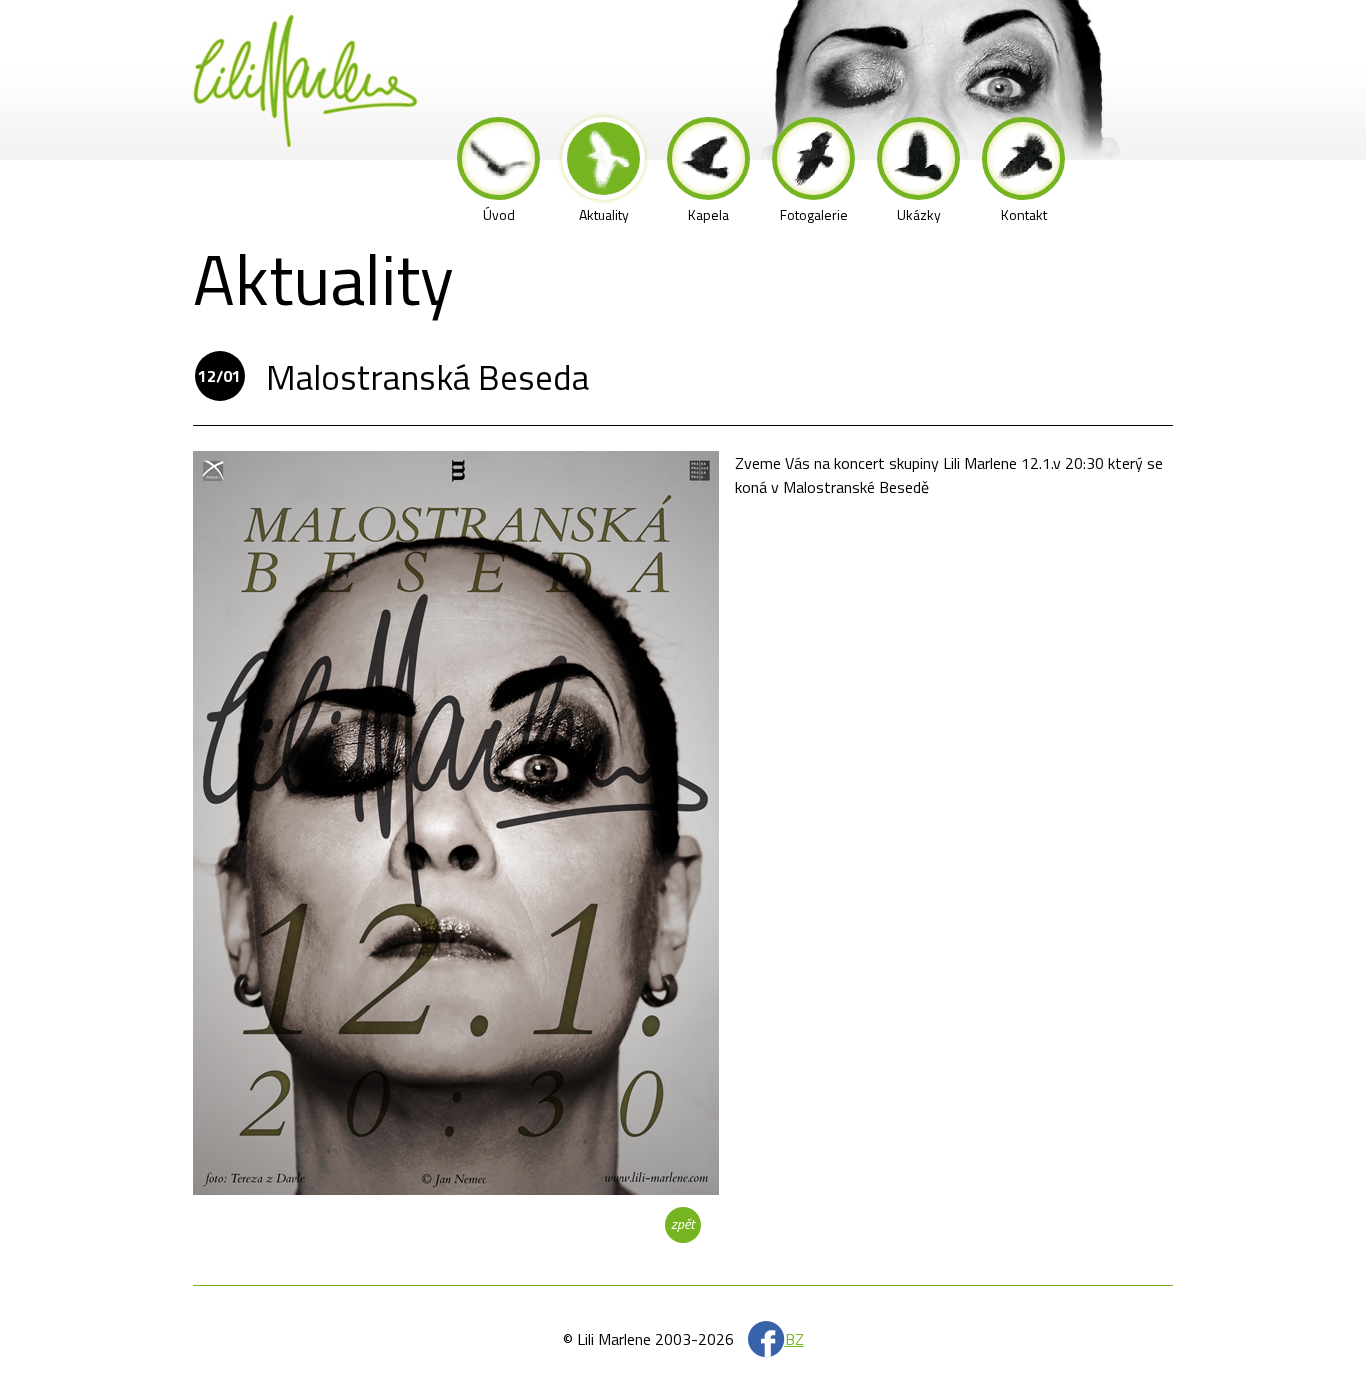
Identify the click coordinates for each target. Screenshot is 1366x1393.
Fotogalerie (814, 214)
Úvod (499, 214)
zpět (682, 1223)
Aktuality (604, 214)
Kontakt (1024, 214)
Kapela (708, 214)
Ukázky (919, 214)
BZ (794, 1339)
